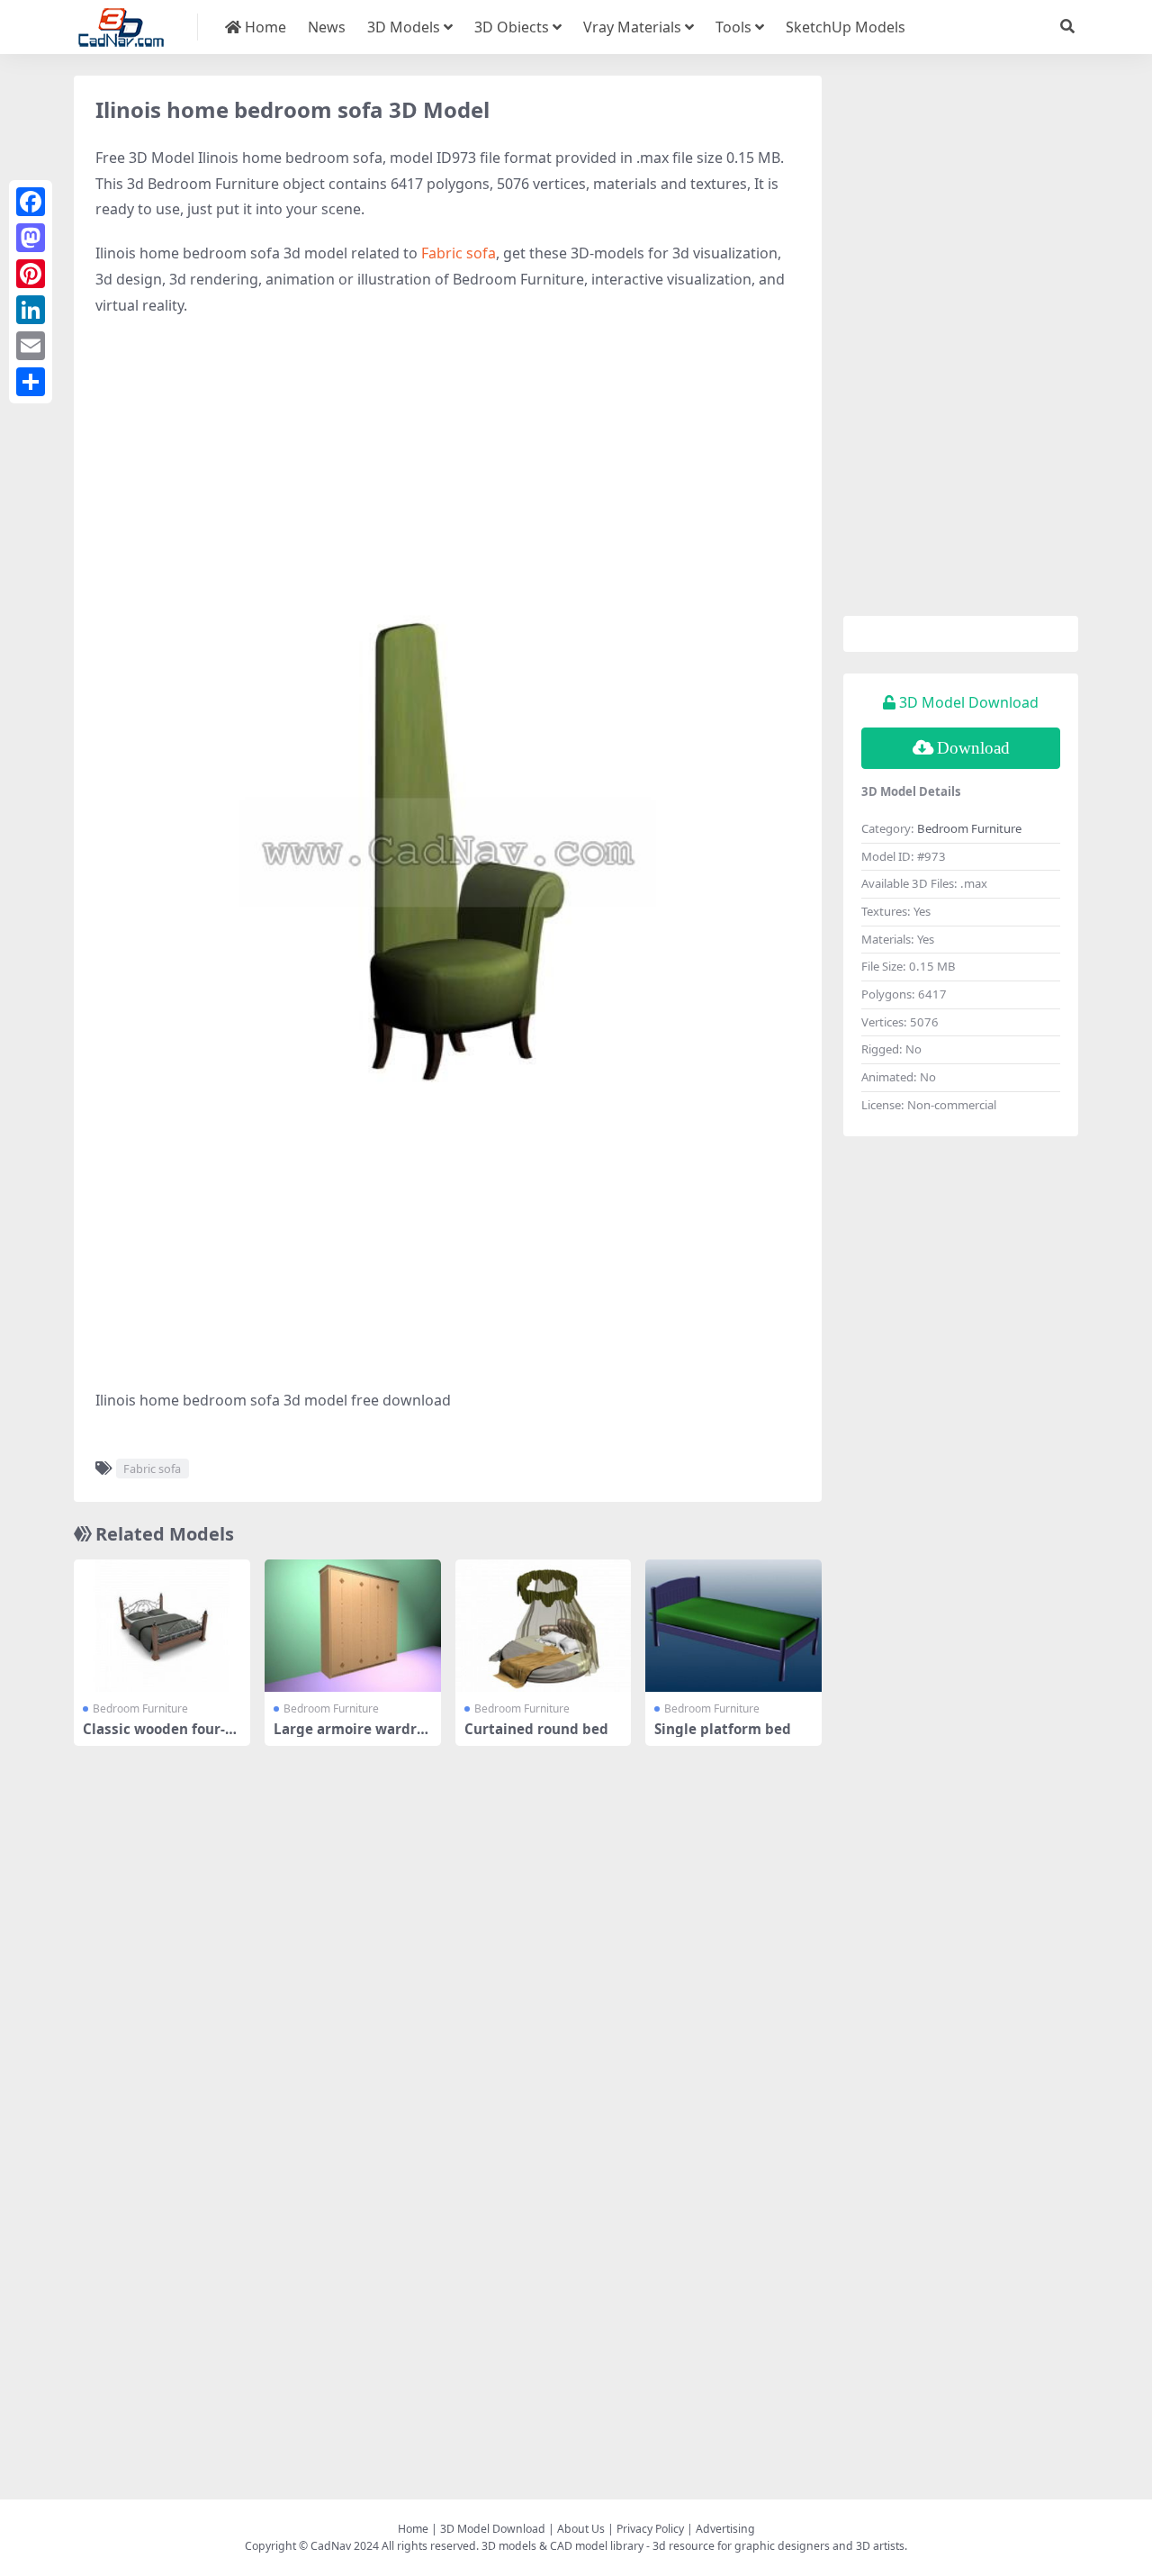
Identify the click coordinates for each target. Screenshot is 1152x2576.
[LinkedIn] (31, 310)
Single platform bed (723, 1729)
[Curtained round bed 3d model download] (544, 1626)
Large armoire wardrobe (349, 1737)
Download (973, 748)
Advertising (725, 2529)
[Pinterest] (31, 274)
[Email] (31, 346)
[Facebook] (31, 202)
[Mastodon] (31, 238)
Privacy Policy (650, 2529)
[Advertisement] (448, 463)
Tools (733, 27)
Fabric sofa (459, 253)
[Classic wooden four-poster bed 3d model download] (162, 1626)
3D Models (404, 27)
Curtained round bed (536, 1729)
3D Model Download (493, 2529)
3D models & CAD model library (562, 2546)
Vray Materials (632, 27)
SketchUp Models (846, 27)
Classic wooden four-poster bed (158, 1737)
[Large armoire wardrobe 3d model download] (353, 1626)
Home (264, 27)
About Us (581, 2529)
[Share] (31, 382)
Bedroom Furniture (140, 1708)
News (327, 27)
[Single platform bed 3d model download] (733, 1626)
